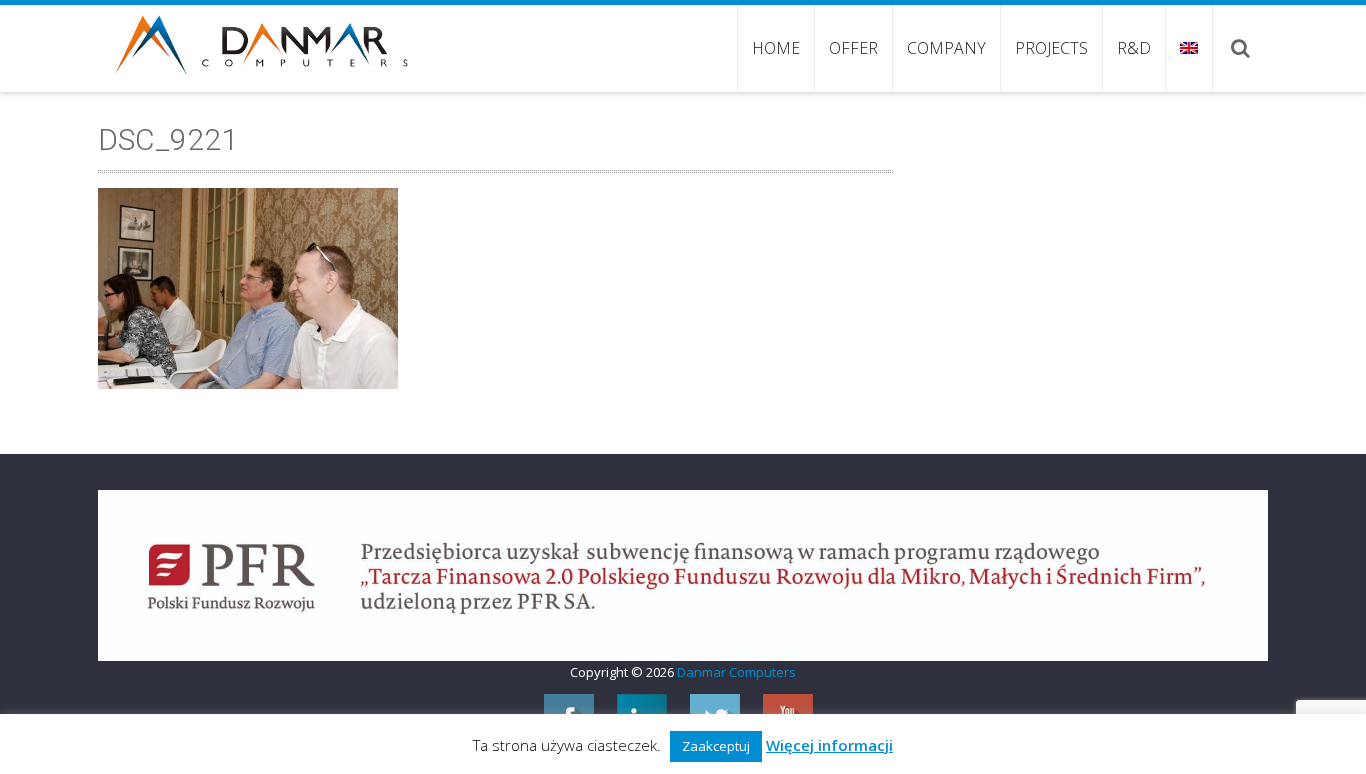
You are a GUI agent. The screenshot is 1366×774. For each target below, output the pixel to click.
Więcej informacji (829, 745)
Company (946, 48)
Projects (1051, 48)
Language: (1188, 48)
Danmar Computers (736, 672)
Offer (853, 48)
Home (776, 48)
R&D (1134, 48)
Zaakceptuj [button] (716, 746)
